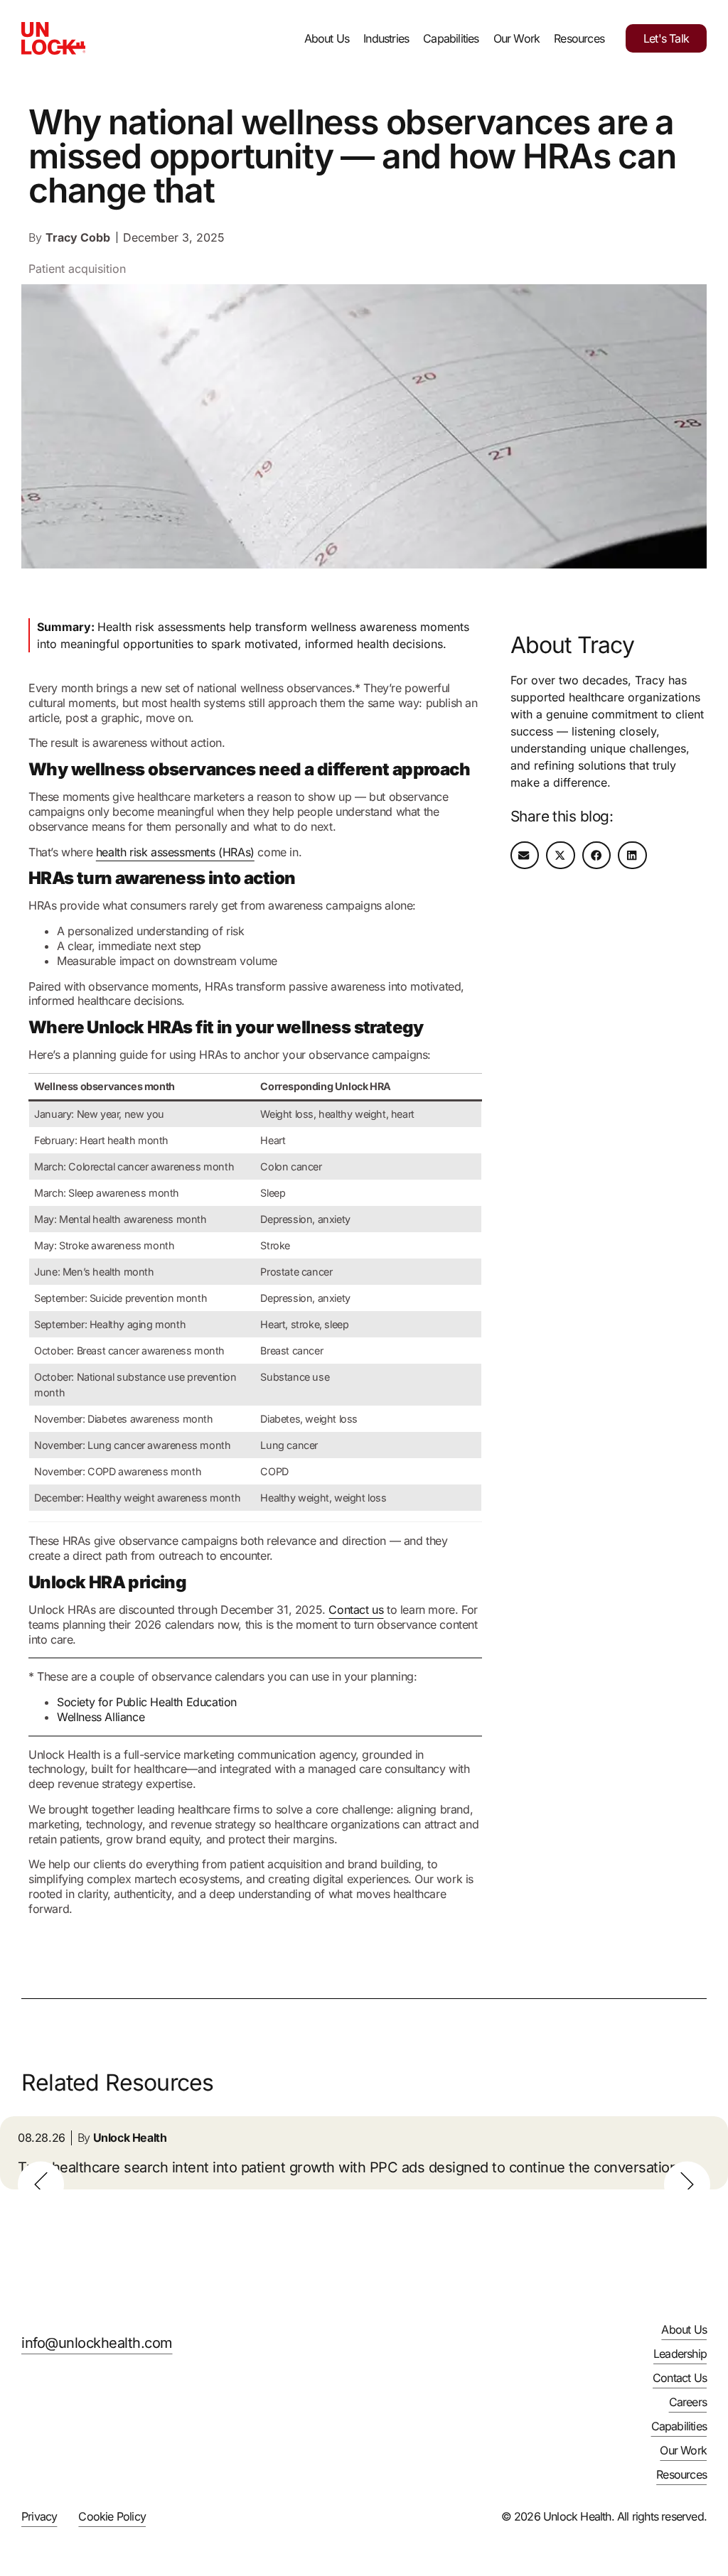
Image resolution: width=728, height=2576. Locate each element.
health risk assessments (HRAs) (175, 852)
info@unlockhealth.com (97, 2343)
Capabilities (451, 38)
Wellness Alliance (101, 1717)
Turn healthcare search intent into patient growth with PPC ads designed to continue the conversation (348, 2167)
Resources (579, 38)
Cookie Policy (112, 2516)
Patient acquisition (77, 269)
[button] (525, 855)
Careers (688, 2402)
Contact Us (680, 2378)
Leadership (680, 2354)
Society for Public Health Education (147, 1702)
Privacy (39, 2516)
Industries (386, 38)
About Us (327, 38)
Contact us (356, 1610)
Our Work (517, 38)
